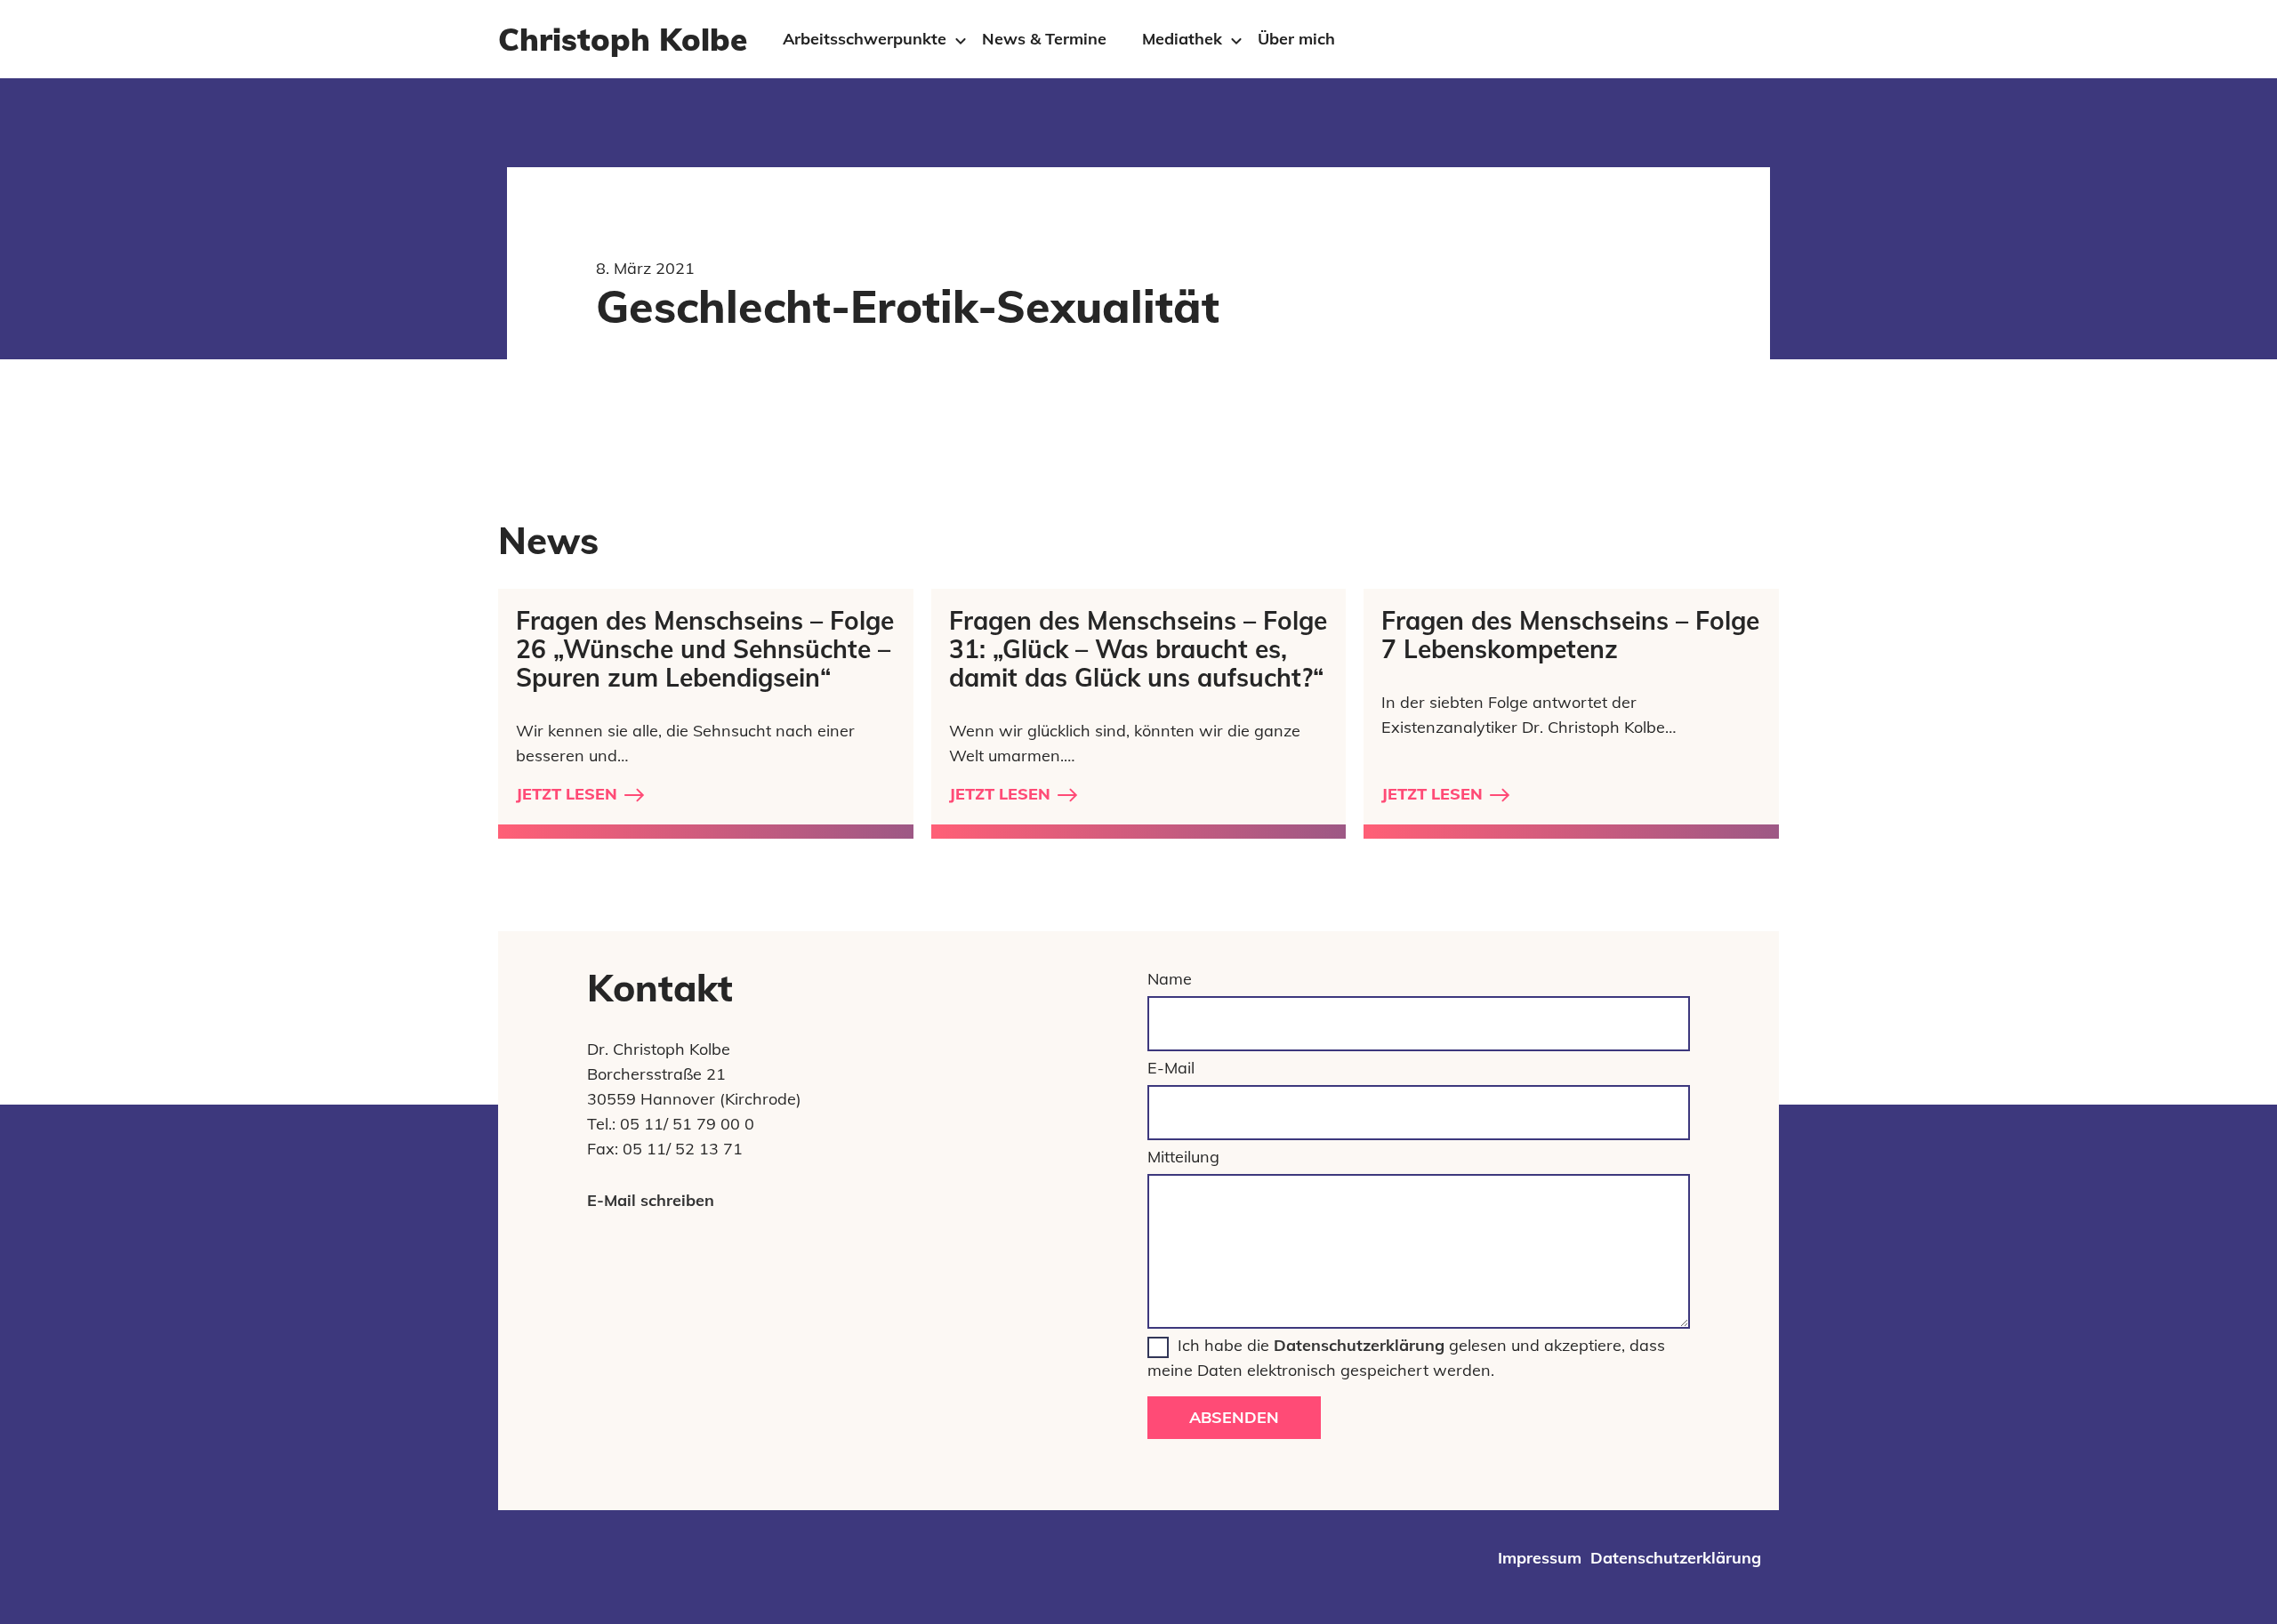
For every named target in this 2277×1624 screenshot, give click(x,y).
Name (1170, 979)
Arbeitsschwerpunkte (865, 39)
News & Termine (1044, 39)
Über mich (1296, 39)
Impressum (1540, 1558)
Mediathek (1182, 39)
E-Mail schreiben (651, 1200)
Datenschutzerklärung (1359, 1345)
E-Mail (1171, 1068)
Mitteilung (1183, 1157)
